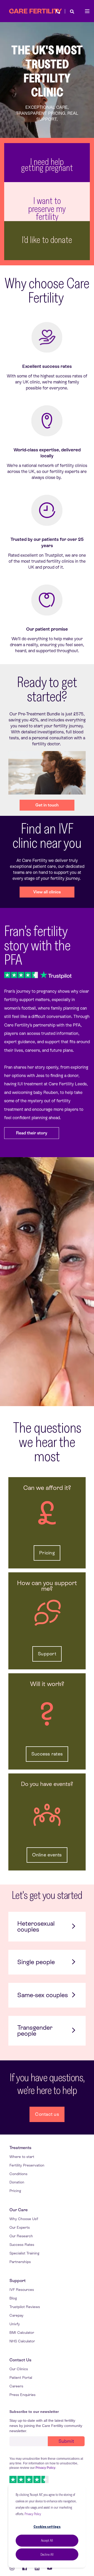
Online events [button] (47, 1855)
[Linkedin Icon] (37, 2568)
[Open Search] (72, 11)
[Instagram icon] (14, 2568)
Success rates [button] (47, 1754)
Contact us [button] (47, 2114)
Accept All (47, 2540)
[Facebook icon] (25, 2568)
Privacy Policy (33, 2514)
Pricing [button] (47, 1553)
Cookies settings (47, 2527)
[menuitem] (20, 2148)
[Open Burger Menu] (87, 11)
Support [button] (47, 1654)
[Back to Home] (36, 11)
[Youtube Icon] (48, 2568)
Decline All (47, 2554)
